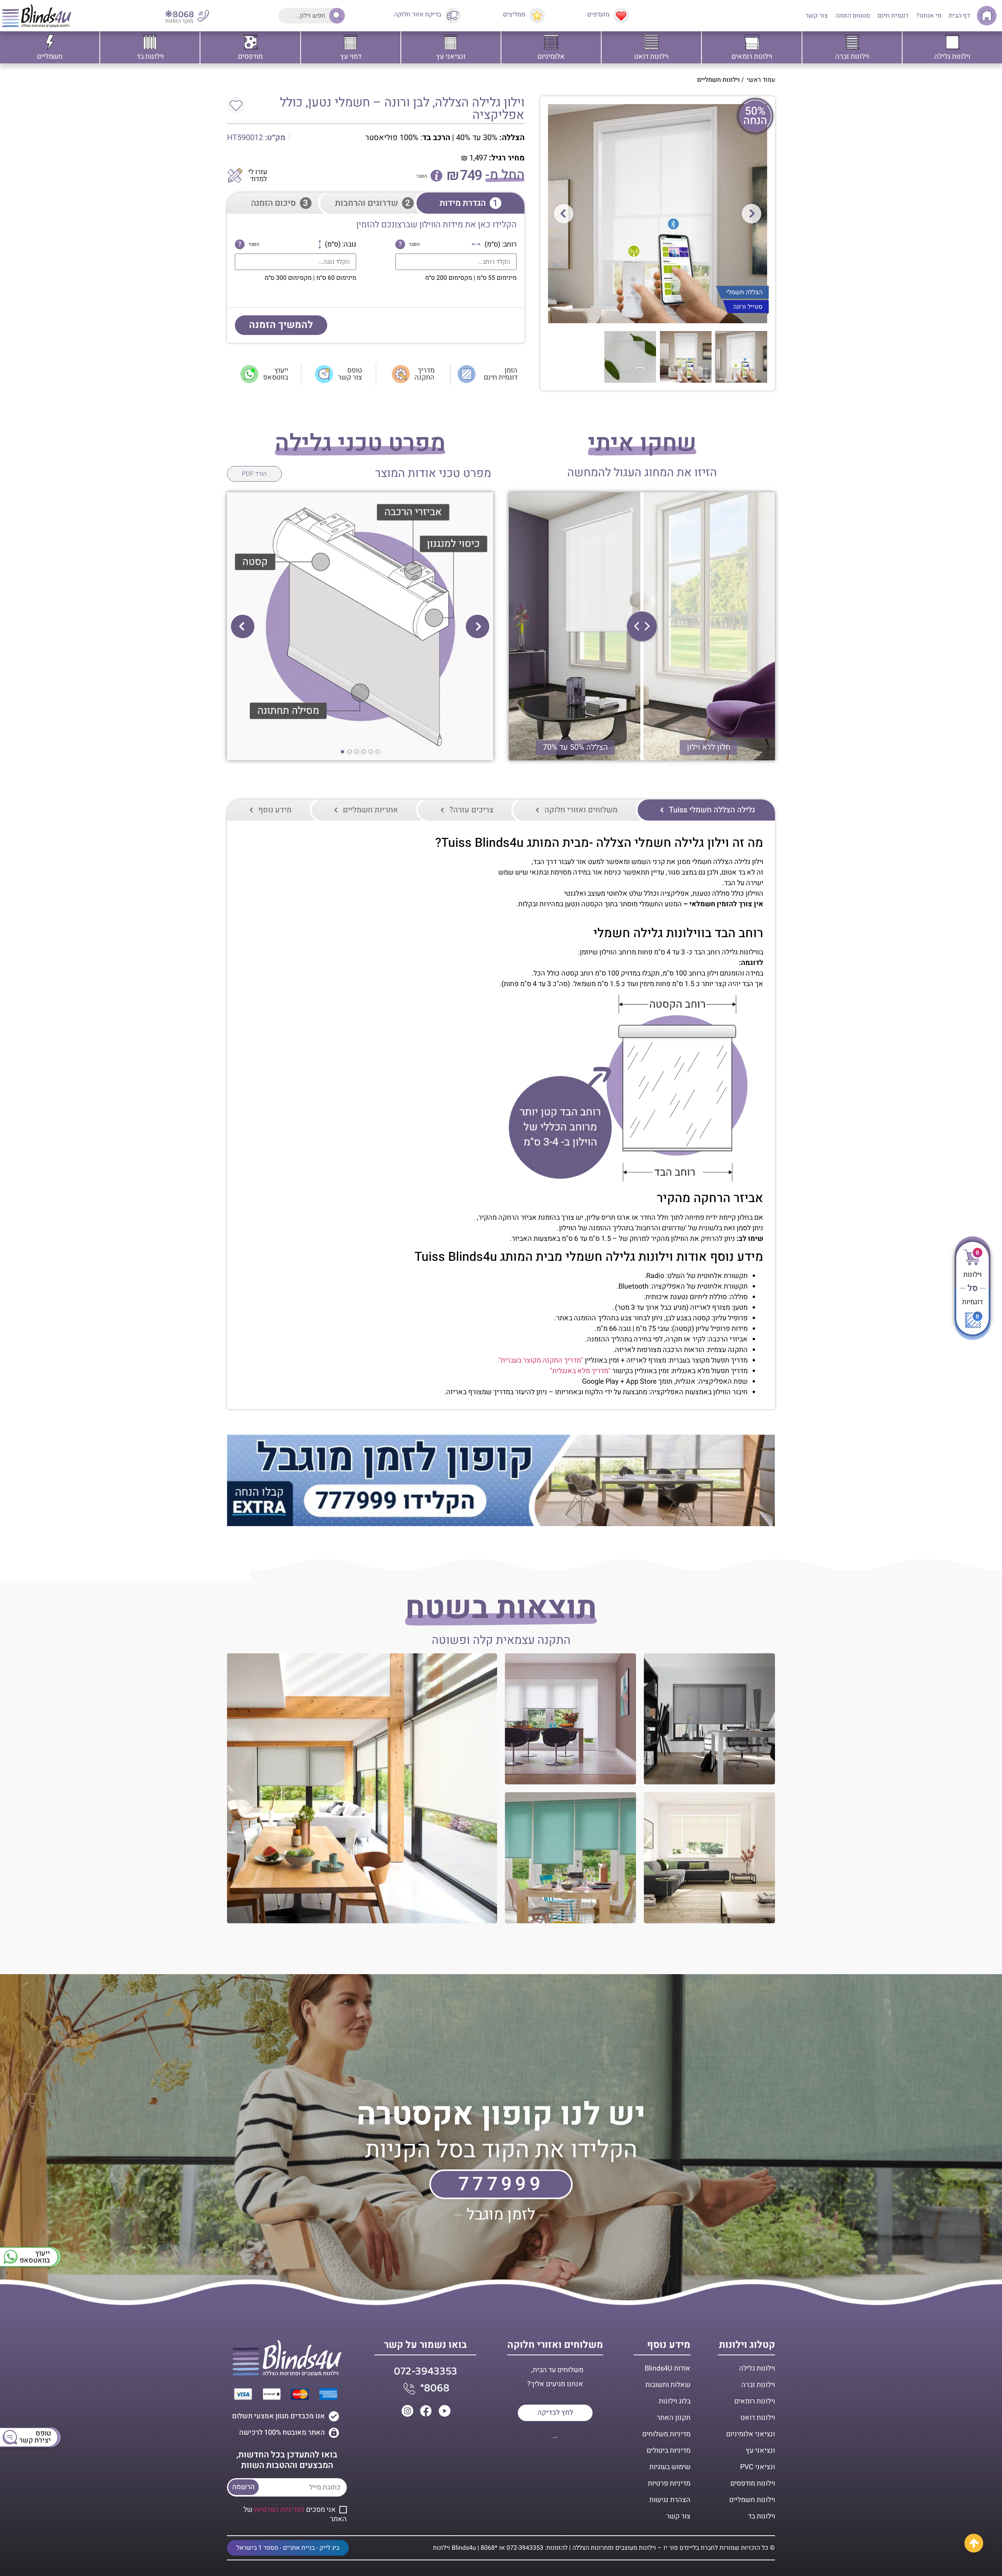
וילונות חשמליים (718, 80)
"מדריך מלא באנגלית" (580, 1371)
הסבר (422, 176)
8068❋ (179, 15)
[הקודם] (564, 214)
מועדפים (598, 14)
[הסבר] (436, 176)
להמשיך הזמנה (281, 325)
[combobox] (310, 16)
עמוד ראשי (761, 80)
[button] (478, 626)
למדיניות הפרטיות (279, 2510)
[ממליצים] (537, 16)
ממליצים (514, 14)
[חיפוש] (335, 16)
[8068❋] (203, 16)
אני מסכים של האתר (295, 2514)
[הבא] (751, 214)
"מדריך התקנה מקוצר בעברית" (541, 1360)
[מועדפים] (621, 16)
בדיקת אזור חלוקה (418, 14)
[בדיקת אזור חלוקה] (453, 16)
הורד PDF (254, 474)
